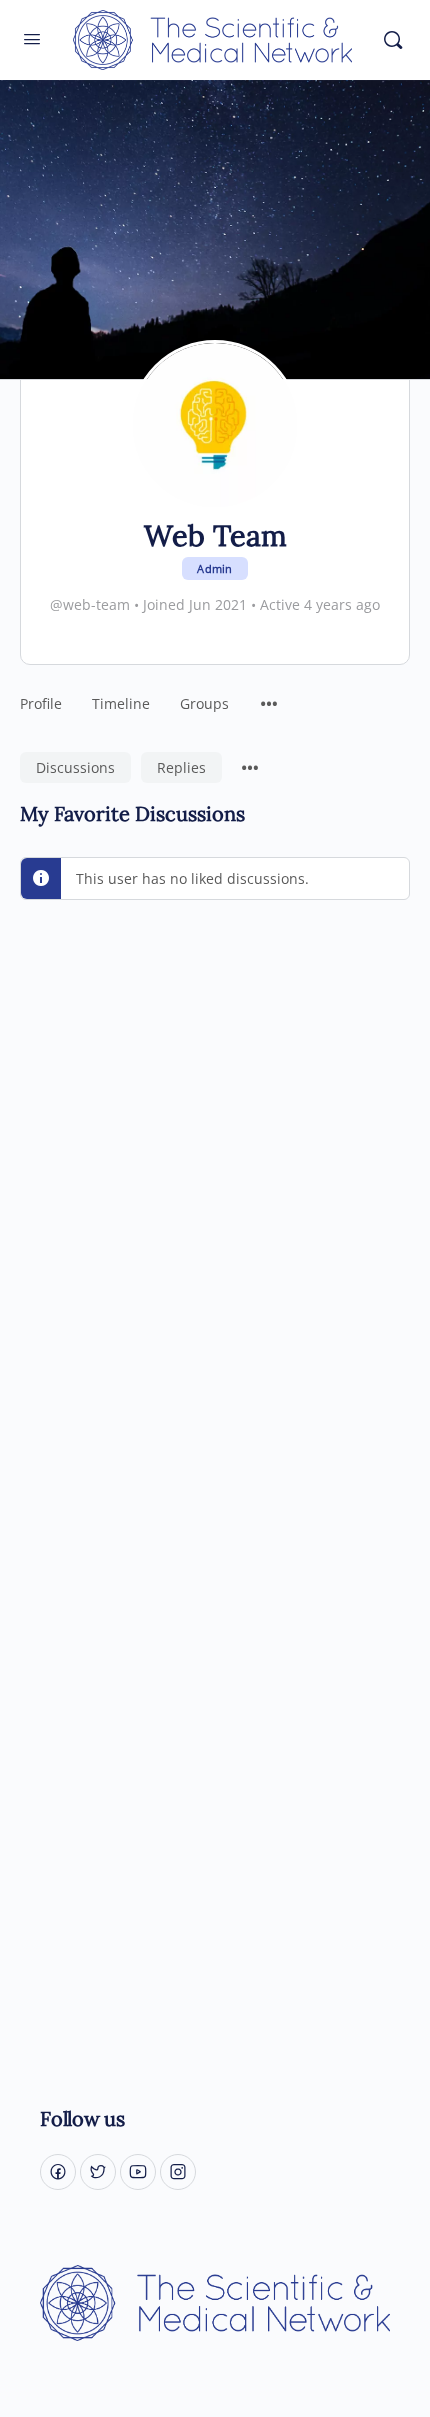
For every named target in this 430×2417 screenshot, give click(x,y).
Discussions (75, 767)
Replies (181, 767)
